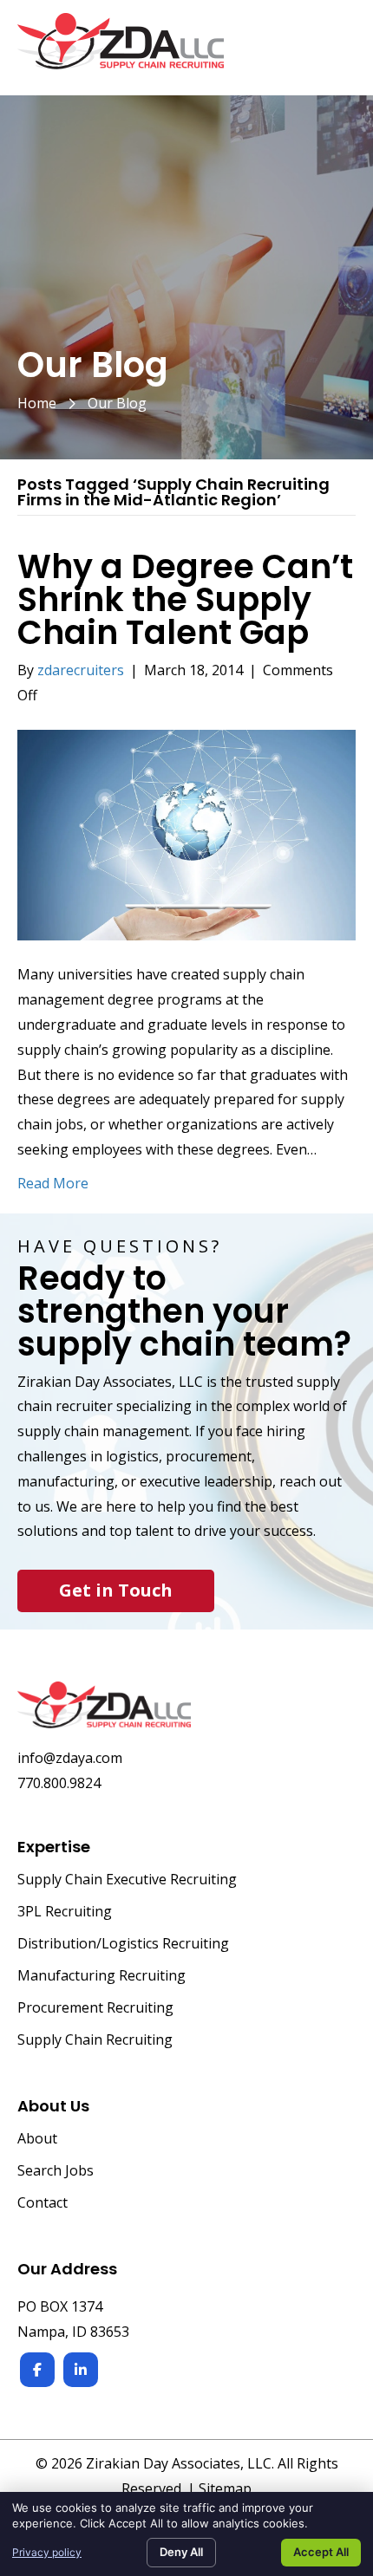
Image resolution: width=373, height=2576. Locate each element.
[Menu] (336, 50)
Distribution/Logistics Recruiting (123, 1945)
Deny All (181, 2552)
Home (37, 403)
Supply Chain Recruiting (95, 2041)
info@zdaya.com (70, 1758)
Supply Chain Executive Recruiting (127, 1880)
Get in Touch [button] (116, 1590)
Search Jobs (56, 2172)
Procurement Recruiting (95, 2009)
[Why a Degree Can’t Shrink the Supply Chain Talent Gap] (186, 834)
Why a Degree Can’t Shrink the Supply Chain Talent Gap (185, 599)
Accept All (321, 2552)
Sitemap (225, 2488)
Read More (53, 1183)
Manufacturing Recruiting (101, 1977)
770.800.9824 (59, 1783)
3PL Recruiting (65, 1912)
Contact (43, 2204)
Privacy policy (47, 2552)
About (37, 2140)
